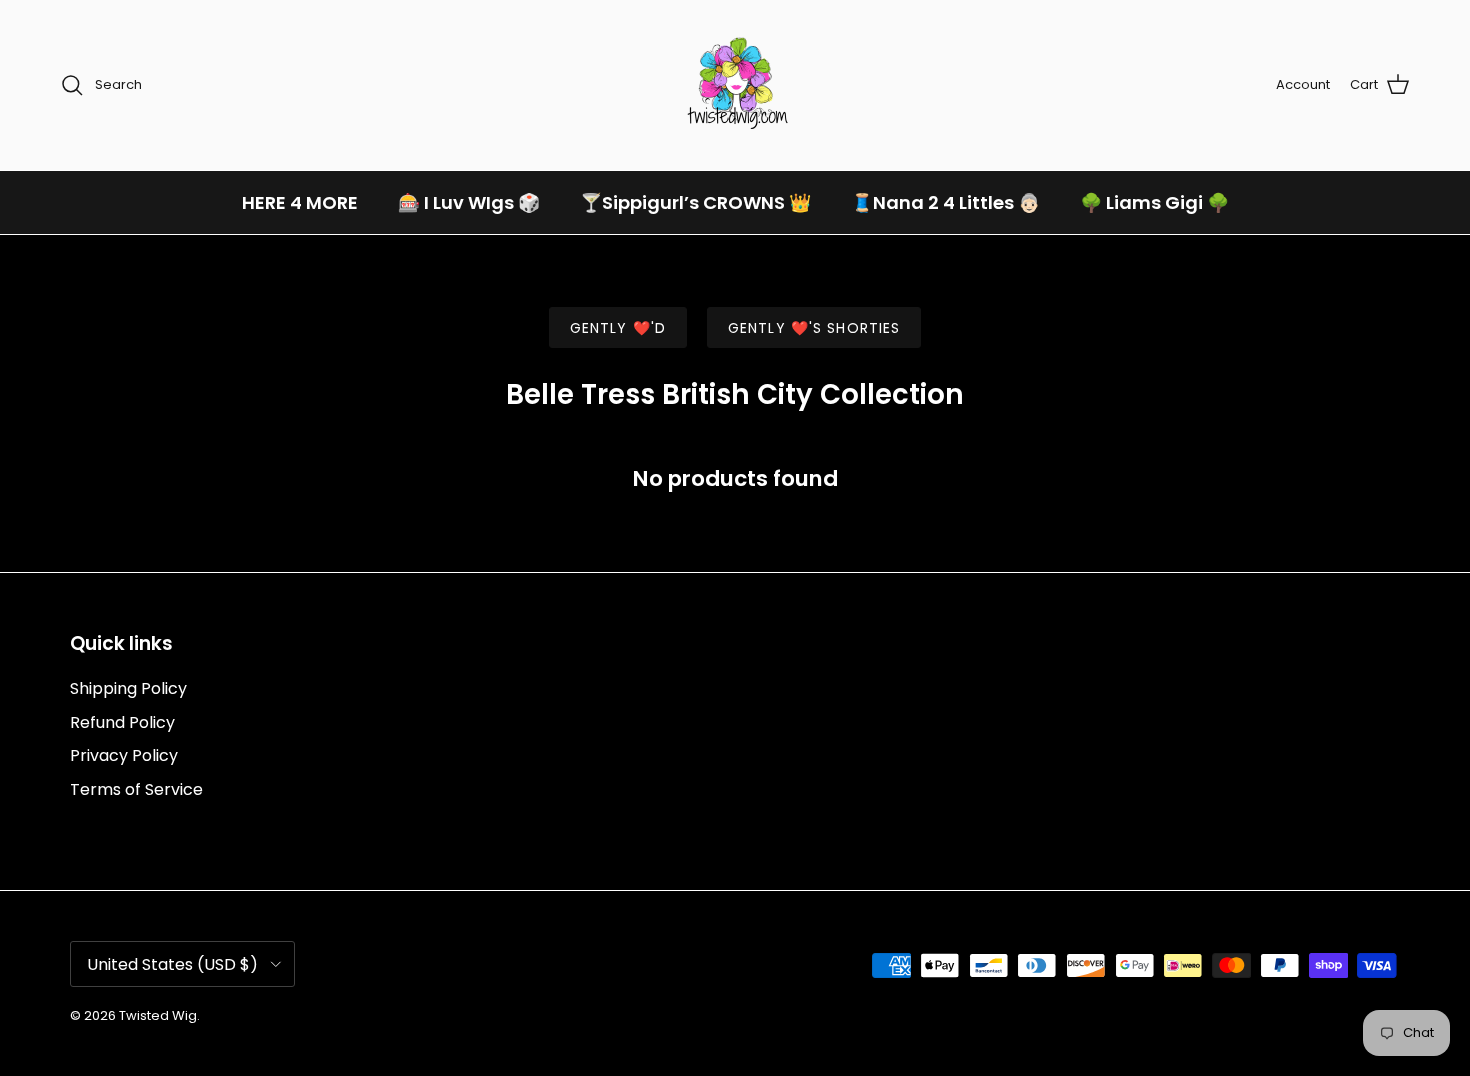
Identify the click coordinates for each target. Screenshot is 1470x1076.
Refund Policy (122, 722)
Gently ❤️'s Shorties (814, 328)
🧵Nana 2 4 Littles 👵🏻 (945, 202)
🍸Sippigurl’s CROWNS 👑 (695, 202)
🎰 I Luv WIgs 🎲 (469, 202)
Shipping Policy (128, 688)
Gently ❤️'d (618, 328)
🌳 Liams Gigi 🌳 (1154, 202)
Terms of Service (136, 789)
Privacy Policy (124, 755)
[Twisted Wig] (735, 85)
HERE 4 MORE (300, 202)
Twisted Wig (158, 1015)
